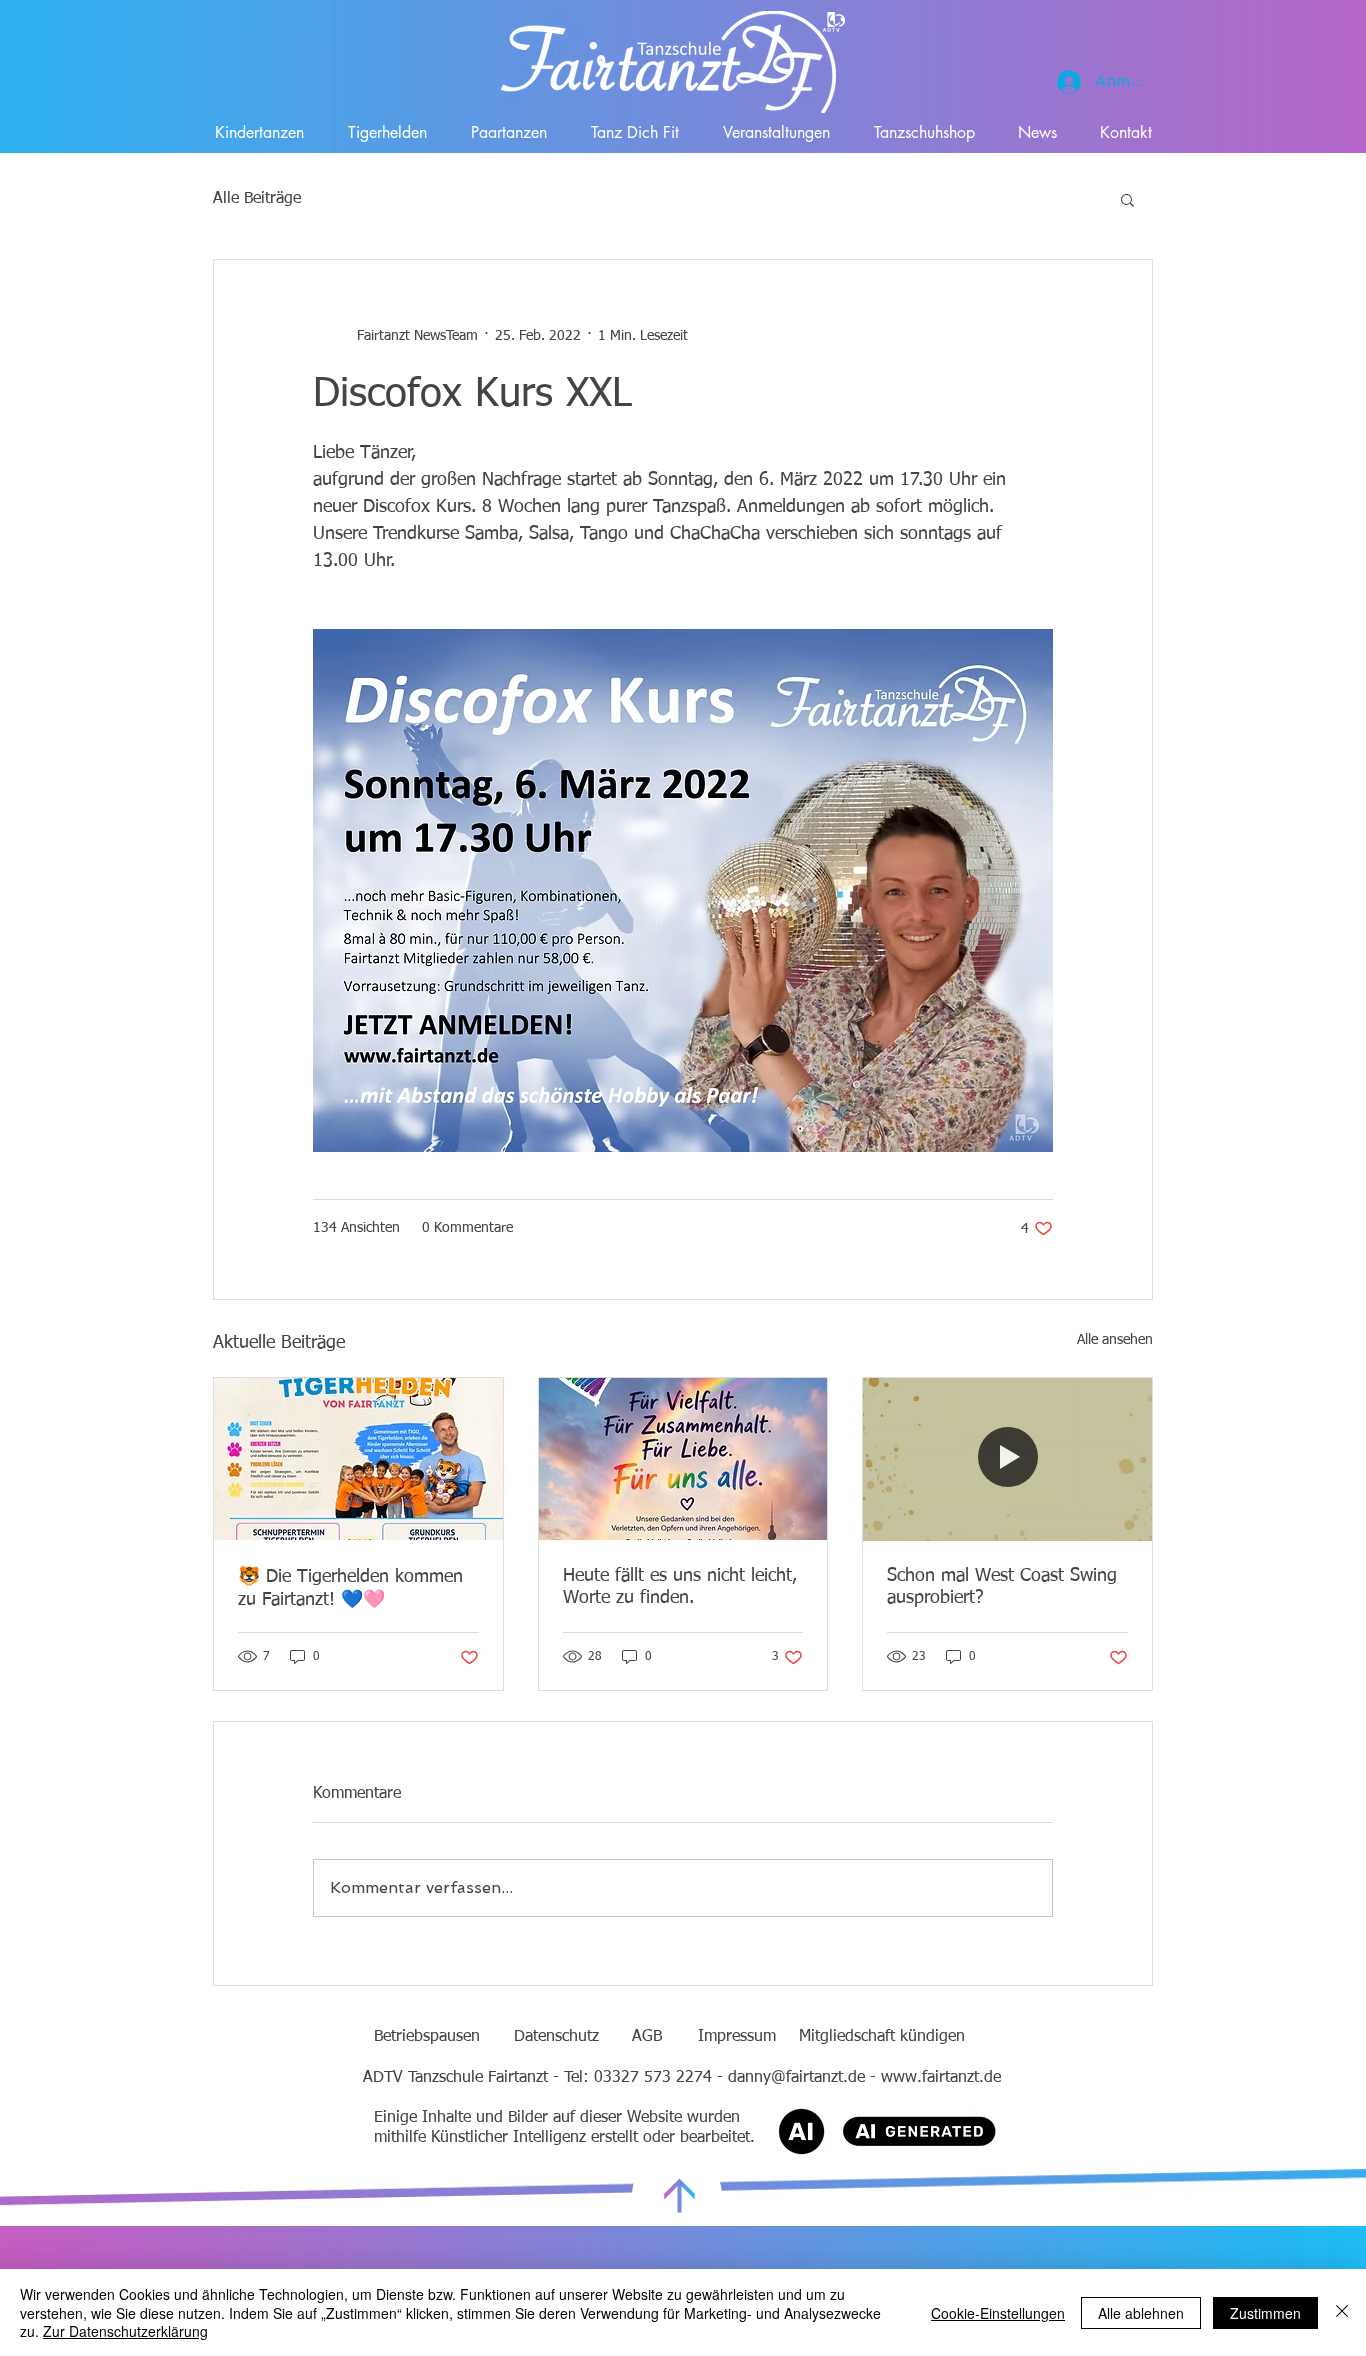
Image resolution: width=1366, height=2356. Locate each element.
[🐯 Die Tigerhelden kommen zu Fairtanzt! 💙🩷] (358, 1459)
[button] (1127, 199)
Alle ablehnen (1141, 2313)
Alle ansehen (1115, 1340)
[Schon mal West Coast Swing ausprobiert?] (1007, 1459)
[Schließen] (1342, 2312)
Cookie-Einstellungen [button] (998, 2313)
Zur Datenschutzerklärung (125, 2331)
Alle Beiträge (257, 199)
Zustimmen (1265, 2313)
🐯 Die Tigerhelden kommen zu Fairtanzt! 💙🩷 (350, 1588)
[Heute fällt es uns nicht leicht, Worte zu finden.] (683, 1459)
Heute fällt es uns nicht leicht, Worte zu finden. (680, 1587)
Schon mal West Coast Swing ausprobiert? (1002, 1587)
